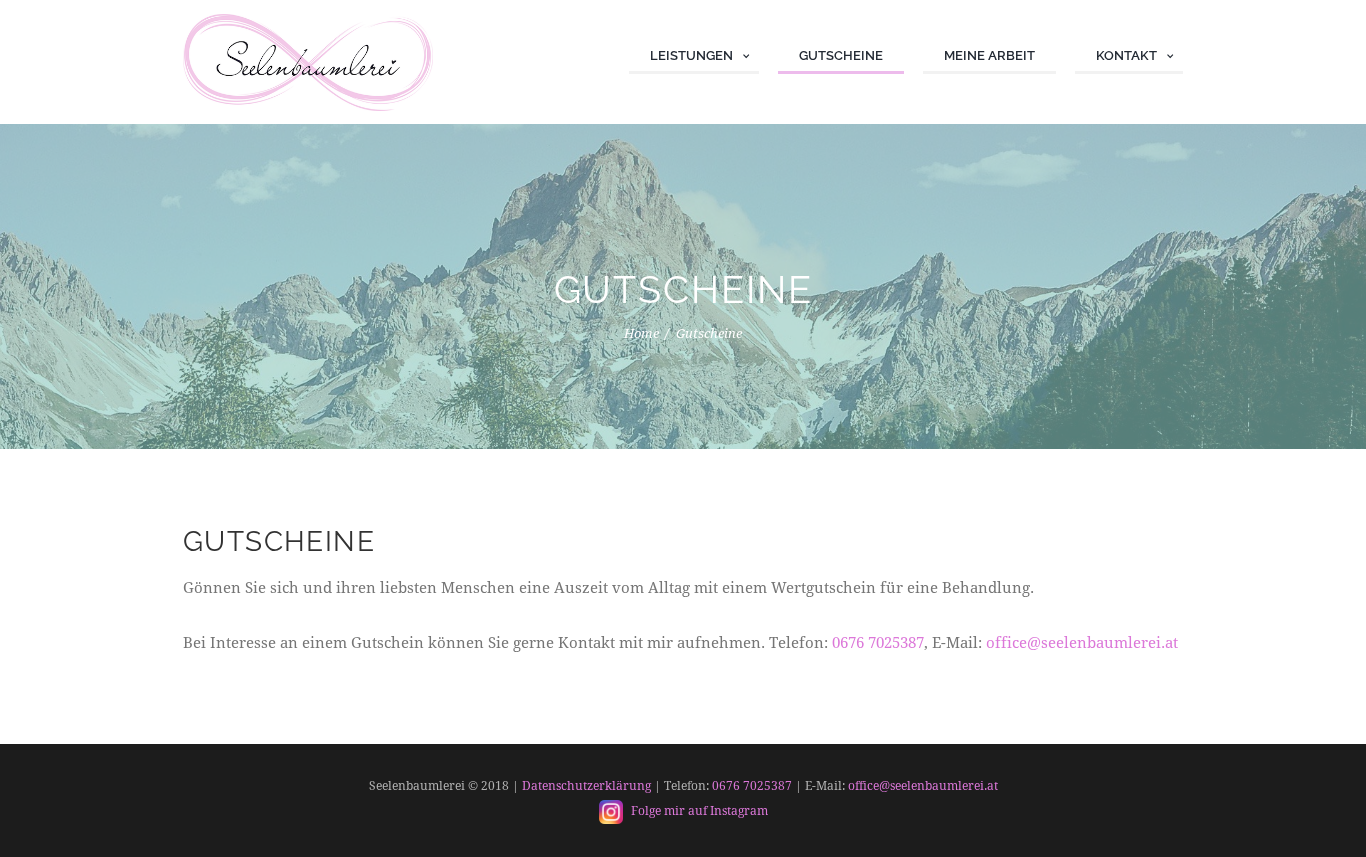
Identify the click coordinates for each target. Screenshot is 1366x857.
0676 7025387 (878, 643)
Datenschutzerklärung (586, 786)
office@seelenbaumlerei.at (1082, 643)
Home (641, 333)
